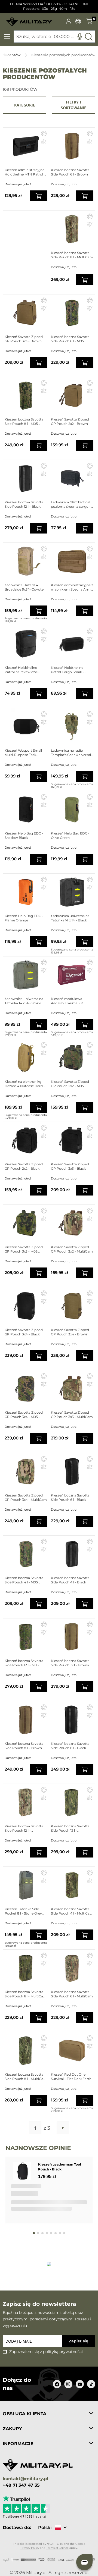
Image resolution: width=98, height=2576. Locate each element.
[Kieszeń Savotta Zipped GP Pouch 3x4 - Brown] (72, 1306)
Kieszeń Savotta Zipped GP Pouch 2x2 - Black (24, 1166)
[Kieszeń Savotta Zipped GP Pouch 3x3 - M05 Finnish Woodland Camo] (26, 1223)
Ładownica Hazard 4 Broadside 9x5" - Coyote (24, 587)
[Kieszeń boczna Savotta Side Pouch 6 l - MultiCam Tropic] (26, 1968)
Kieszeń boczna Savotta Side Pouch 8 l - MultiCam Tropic (26, 2077)
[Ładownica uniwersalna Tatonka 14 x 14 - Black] (72, 892)
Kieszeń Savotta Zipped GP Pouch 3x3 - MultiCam (72, 1415)
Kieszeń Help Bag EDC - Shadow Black (24, 835)
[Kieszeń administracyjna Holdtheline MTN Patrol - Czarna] (26, 146)
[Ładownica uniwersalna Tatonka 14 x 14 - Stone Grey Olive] (26, 975)
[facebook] (57, 2384)
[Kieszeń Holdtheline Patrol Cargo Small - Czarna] (72, 644)
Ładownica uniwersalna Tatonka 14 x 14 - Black (70, 918)
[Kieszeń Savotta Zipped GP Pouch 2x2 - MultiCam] (72, 1223)
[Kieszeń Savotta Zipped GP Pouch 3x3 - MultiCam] (72, 1389)
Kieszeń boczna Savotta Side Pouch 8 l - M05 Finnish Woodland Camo (25, 422)
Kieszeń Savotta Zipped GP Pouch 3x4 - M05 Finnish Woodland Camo (25, 1415)
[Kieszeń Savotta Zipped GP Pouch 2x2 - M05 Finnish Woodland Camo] (72, 1058)
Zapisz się (79, 2341)
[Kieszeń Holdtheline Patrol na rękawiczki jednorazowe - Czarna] (26, 644)
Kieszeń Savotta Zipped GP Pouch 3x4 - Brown (70, 1332)
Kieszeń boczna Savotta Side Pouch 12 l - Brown (70, 1663)
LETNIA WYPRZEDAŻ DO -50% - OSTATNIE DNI (49, 4)
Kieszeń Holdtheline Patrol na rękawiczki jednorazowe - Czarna (22, 670)
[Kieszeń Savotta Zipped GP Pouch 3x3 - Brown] (26, 313)
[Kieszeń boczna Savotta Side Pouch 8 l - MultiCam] (72, 229)
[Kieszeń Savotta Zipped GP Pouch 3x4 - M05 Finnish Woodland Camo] (26, 1389)
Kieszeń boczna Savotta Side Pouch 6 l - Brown (70, 172)
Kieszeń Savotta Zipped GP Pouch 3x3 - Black (70, 1166)
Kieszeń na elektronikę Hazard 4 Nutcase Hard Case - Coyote (24, 1084)
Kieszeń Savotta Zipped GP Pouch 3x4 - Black (24, 1332)
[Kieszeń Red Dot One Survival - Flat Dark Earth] (72, 2051)
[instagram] (68, 2384)
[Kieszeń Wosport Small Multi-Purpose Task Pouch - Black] (26, 727)
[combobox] (54, 37)
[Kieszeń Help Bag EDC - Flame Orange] (26, 892)
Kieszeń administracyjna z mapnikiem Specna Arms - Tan (72, 587)
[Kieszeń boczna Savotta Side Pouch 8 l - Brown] (26, 1720)
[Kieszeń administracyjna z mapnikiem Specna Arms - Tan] (72, 561)
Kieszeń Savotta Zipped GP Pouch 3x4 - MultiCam (26, 1497)
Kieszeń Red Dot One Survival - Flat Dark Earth (71, 2077)
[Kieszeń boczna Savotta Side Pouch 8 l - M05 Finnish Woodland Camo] (26, 396)
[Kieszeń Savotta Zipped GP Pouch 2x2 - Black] (26, 1140)
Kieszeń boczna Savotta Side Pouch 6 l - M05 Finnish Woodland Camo (71, 339)
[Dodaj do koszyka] (39, 196)
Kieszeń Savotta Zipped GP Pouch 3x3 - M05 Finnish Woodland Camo (25, 1249)
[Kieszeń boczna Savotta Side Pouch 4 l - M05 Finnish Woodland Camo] (26, 1554)
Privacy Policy (30, 2548)
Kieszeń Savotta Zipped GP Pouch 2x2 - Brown (70, 421)
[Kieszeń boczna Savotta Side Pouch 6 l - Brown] (72, 146)
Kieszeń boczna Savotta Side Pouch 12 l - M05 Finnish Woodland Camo (25, 1663)
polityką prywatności (63, 2352)
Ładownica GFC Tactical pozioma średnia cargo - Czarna (71, 504)
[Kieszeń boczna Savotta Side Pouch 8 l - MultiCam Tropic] (26, 2051)
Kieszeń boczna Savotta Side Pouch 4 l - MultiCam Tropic (72, 1911)
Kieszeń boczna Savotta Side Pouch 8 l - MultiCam (72, 255)
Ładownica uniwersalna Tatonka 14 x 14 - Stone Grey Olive (24, 1001)
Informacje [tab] (18, 2444)
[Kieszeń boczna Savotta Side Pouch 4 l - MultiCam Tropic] (72, 1885)
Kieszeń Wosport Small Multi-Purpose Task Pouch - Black (23, 753)
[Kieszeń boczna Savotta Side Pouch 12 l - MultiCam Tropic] (72, 1802)
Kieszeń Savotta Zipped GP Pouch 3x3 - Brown (24, 339)
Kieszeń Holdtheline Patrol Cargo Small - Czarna (67, 670)
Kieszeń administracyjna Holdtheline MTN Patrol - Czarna (25, 172)
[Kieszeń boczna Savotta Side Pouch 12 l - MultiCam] (26, 1802)
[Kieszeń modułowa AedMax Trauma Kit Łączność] (72, 975)
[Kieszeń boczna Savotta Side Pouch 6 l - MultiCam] (72, 1968)
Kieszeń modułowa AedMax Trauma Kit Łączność (67, 1001)
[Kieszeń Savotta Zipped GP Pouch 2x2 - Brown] (72, 396)
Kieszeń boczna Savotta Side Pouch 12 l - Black (24, 504)
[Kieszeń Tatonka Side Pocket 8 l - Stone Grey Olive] (26, 1885)
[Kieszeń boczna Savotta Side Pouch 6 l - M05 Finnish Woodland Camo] (72, 313)
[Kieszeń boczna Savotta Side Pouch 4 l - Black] (72, 1554)
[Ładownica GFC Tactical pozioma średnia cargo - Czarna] (72, 478)
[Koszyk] (89, 21)
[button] (44, 133)
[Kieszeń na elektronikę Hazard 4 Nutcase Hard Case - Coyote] (26, 1058)
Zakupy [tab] (12, 2429)
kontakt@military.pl (25, 2479)
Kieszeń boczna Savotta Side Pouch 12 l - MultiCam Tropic (70, 1828)
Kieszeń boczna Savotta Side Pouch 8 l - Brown (24, 1746)
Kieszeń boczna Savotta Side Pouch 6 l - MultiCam (72, 1994)
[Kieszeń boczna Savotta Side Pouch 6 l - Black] (72, 1471)
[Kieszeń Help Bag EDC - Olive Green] (72, 809)
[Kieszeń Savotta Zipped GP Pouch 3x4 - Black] (26, 1306)
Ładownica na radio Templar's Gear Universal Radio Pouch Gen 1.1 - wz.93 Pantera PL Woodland (71, 753)
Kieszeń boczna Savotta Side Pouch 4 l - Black (70, 1580)
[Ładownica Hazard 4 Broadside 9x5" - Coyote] (26, 561)
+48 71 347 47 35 (21, 2485)
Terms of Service (57, 2548)
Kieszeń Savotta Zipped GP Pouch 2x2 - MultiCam (72, 1249)
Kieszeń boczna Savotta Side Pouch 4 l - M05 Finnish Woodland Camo (25, 1580)
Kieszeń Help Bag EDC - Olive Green (70, 835)
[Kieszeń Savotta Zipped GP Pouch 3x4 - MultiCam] (26, 1471)
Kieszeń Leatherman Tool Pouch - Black (60, 2167)
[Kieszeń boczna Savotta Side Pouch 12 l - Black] (26, 478)
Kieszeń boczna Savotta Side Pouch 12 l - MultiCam (24, 1828)
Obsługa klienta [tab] (24, 2414)
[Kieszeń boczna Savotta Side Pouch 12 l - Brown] (72, 1637)
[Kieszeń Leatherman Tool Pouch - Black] (23, 2171)
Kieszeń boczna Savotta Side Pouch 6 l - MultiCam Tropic (26, 1994)
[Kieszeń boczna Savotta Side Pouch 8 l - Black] (72, 1720)
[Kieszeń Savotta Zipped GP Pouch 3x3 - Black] (72, 1140)
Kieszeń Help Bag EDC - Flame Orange (24, 918)
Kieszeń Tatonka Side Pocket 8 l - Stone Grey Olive (23, 1911)
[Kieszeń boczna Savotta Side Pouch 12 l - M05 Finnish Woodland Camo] (26, 1637)
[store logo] (29, 20)
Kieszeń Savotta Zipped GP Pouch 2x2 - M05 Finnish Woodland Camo (71, 1084)
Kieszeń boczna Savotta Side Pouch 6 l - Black (70, 1497)
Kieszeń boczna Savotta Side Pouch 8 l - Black (70, 1746)
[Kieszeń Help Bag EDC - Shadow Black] (26, 809)
